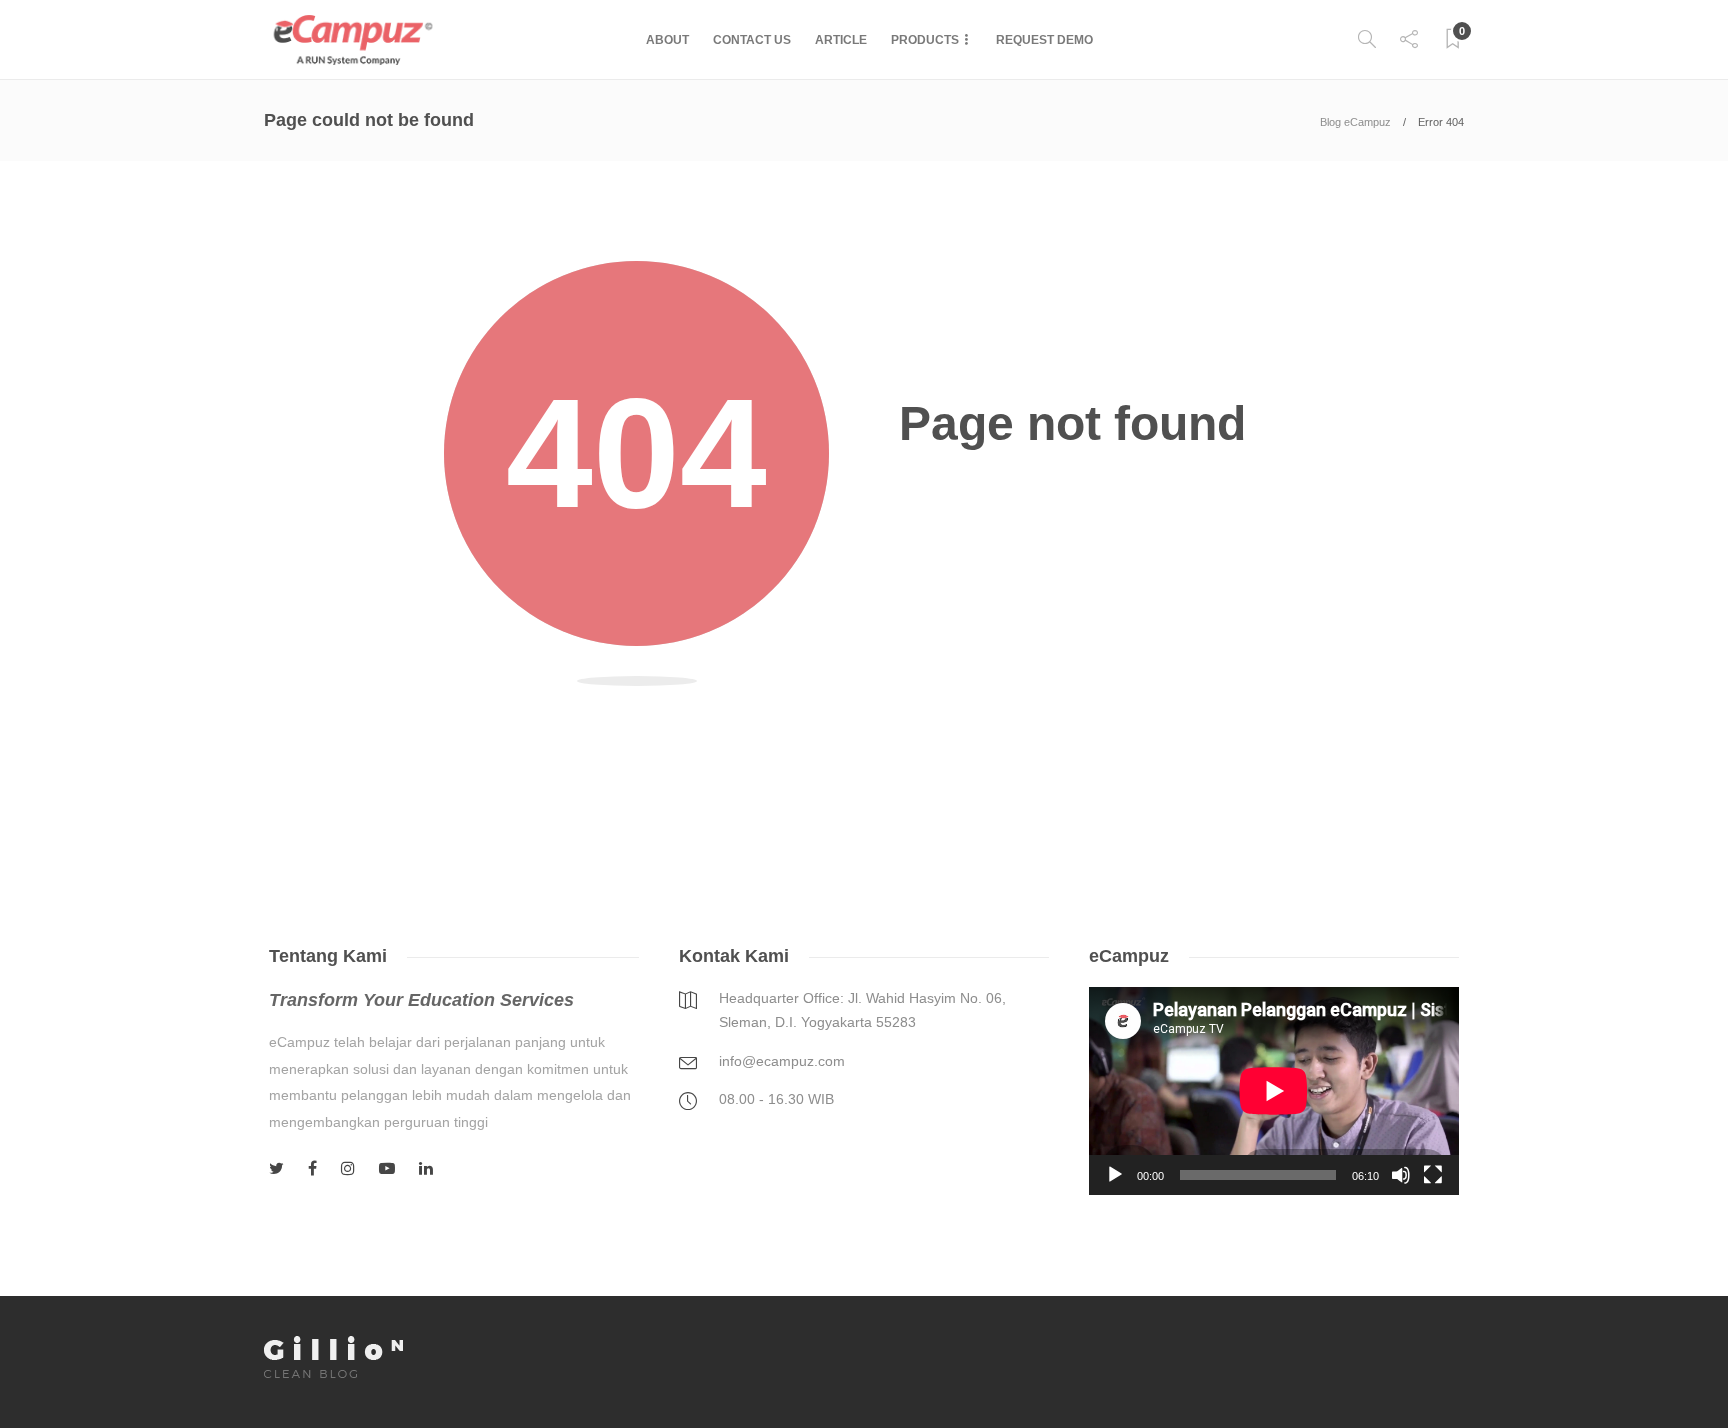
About (667, 40)
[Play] (1115, 1175)
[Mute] (1401, 1175)
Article (841, 40)
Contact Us (752, 40)
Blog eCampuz (1355, 122)
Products (925, 40)
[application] (1274, 1091)
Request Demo (1044, 40)
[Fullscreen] (1433, 1175)
